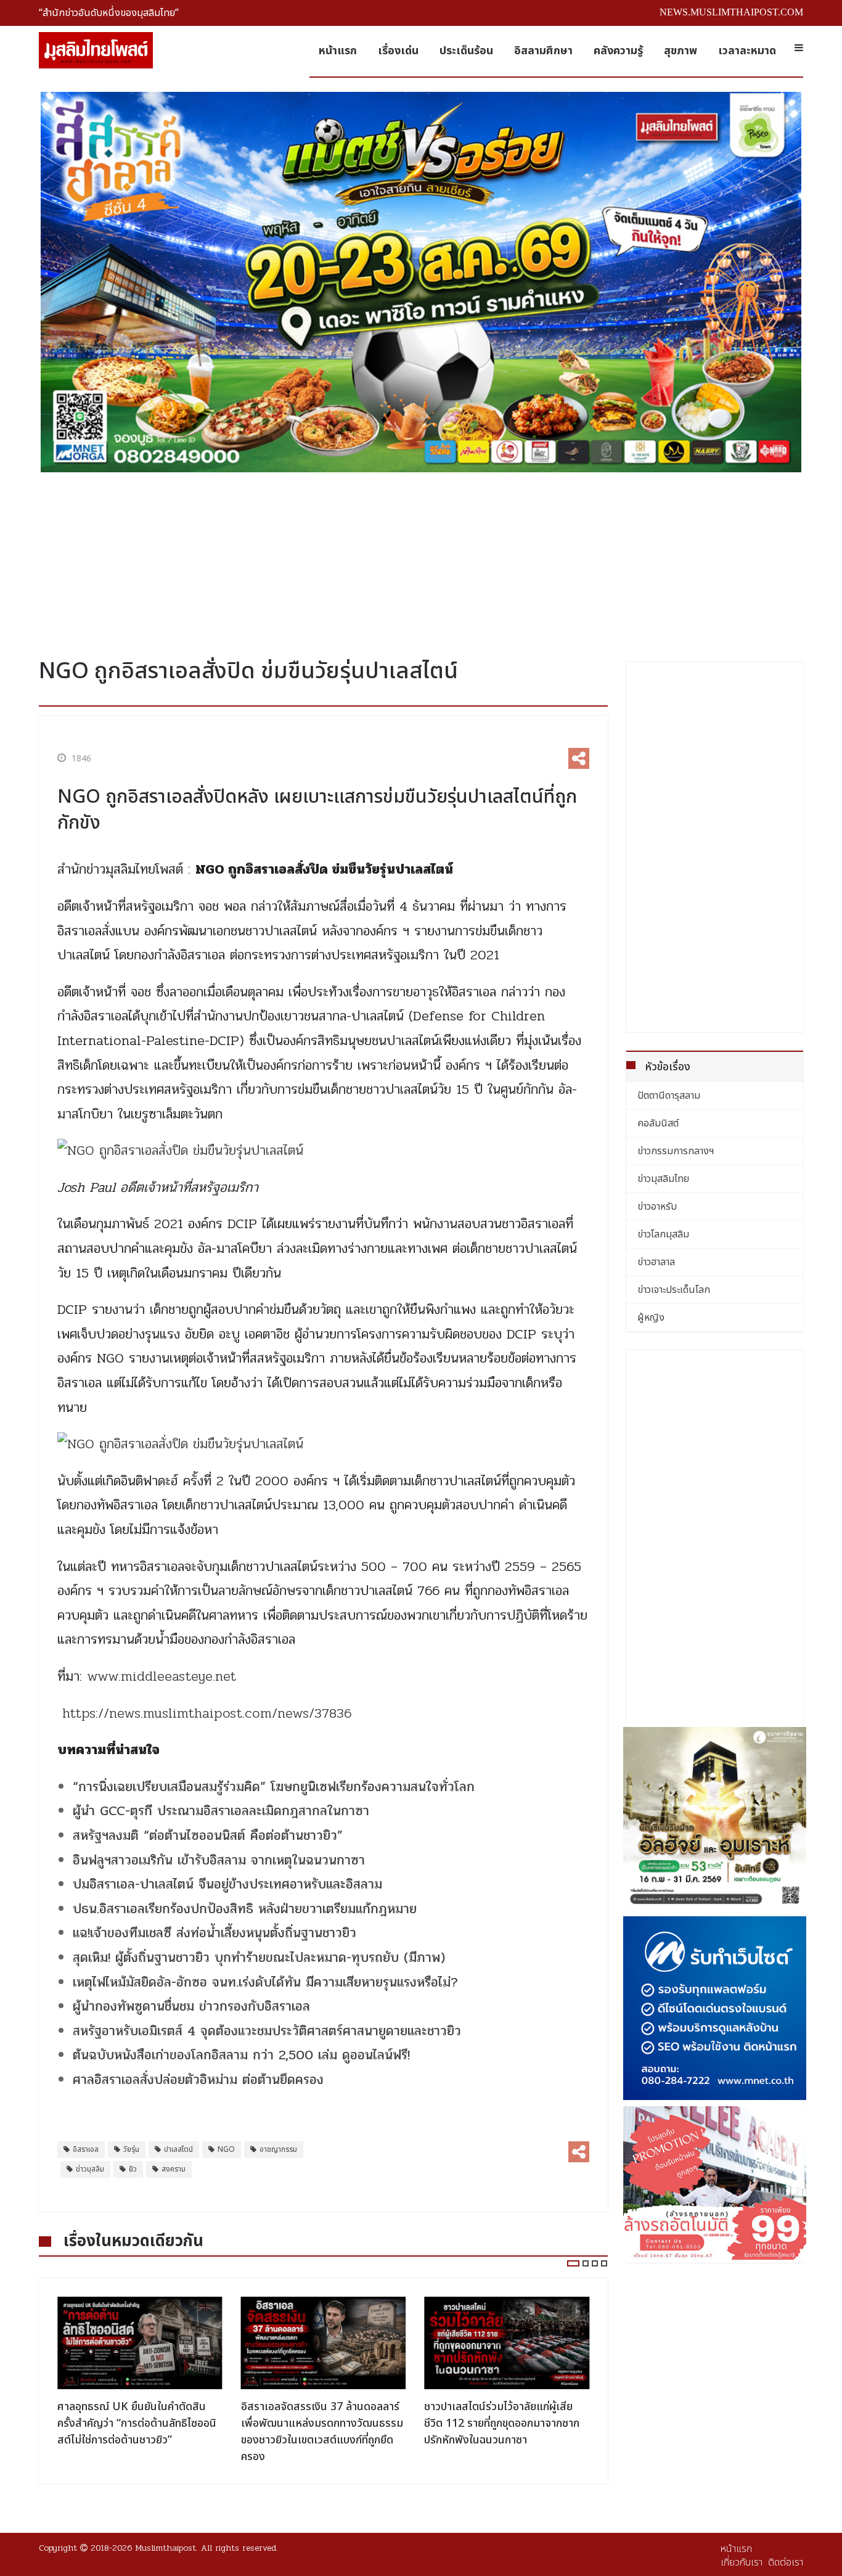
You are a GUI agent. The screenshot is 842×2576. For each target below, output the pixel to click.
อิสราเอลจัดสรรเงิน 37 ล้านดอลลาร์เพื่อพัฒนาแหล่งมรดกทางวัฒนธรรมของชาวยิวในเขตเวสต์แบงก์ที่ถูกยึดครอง (322, 2432)
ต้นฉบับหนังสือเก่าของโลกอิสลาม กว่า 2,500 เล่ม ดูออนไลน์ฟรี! (241, 2055)
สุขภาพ (681, 51)
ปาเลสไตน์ (178, 2149)
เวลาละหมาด (747, 51)
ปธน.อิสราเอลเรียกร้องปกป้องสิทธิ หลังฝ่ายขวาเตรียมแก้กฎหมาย (245, 1909)
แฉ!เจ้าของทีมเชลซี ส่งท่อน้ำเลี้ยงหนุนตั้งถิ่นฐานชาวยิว (215, 1933)
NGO (226, 2149)
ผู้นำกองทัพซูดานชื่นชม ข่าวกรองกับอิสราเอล (191, 2006)
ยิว (133, 2169)
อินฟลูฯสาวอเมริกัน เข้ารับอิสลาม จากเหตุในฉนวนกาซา (219, 1860)
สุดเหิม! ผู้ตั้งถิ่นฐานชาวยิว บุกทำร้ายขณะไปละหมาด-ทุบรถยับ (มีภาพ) (259, 1958)
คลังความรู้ (618, 51)
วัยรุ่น (131, 2149)
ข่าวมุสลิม (90, 2169)
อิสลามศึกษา (543, 51)
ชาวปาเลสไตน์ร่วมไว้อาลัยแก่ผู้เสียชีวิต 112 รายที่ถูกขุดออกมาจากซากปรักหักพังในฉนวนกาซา (502, 2423)
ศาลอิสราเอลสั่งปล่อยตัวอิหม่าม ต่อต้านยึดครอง (198, 2080)
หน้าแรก (338, 51)
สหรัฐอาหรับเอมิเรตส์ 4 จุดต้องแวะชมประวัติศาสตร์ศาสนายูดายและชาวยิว (267, 2031)
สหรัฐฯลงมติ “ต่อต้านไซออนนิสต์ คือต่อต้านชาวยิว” (208, 1836)
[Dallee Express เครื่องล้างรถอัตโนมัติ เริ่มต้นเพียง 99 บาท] (715, 2183)
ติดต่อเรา (786, 2562)
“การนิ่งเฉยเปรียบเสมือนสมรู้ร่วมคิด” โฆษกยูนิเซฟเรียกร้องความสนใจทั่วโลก (274, 1787)
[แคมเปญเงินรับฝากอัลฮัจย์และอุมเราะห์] (715, 1819)
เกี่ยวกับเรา (742, 2562)
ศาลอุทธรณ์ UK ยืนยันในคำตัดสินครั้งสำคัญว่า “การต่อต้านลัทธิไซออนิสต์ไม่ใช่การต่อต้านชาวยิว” (137, 2423)
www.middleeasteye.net (161, 1676)
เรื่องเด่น (398, 51)
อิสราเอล (86, 2149)
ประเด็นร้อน (466, 51)
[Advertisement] (421, 560)
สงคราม (174, 2169)
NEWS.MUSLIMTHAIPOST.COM (731, 12)
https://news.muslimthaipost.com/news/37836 (207, 1713)
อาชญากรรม (278, 2149)
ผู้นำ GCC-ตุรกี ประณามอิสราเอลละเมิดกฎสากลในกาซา (221, 1811)
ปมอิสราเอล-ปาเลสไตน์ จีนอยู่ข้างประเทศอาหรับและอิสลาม (227, 1884)
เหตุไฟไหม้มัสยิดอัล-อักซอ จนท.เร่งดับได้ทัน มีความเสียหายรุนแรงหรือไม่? (265, 1982)
